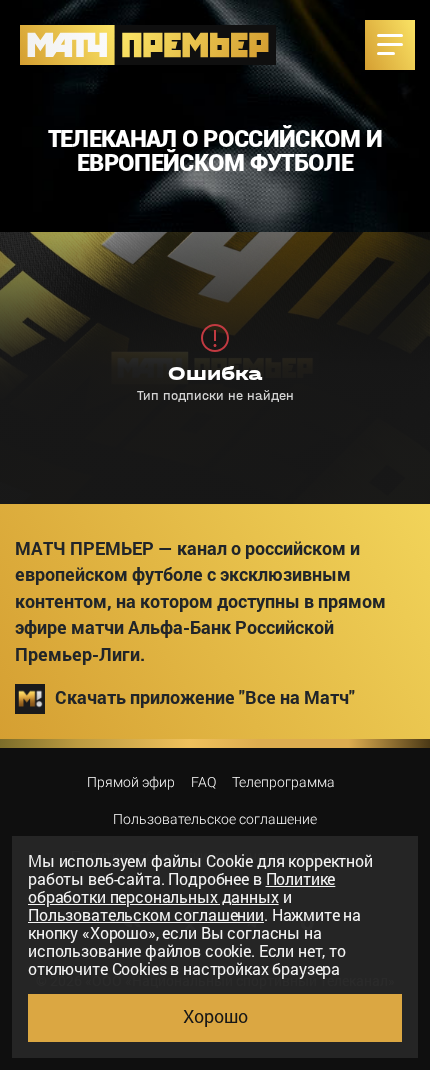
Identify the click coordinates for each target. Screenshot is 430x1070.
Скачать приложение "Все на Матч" (205, 697)
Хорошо (215, 1016)
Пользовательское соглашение (215, 819)
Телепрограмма (283, 782)
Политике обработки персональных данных (181, 887)
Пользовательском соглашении (146, 914)
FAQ (203, 782)
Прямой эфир (131, 782)
